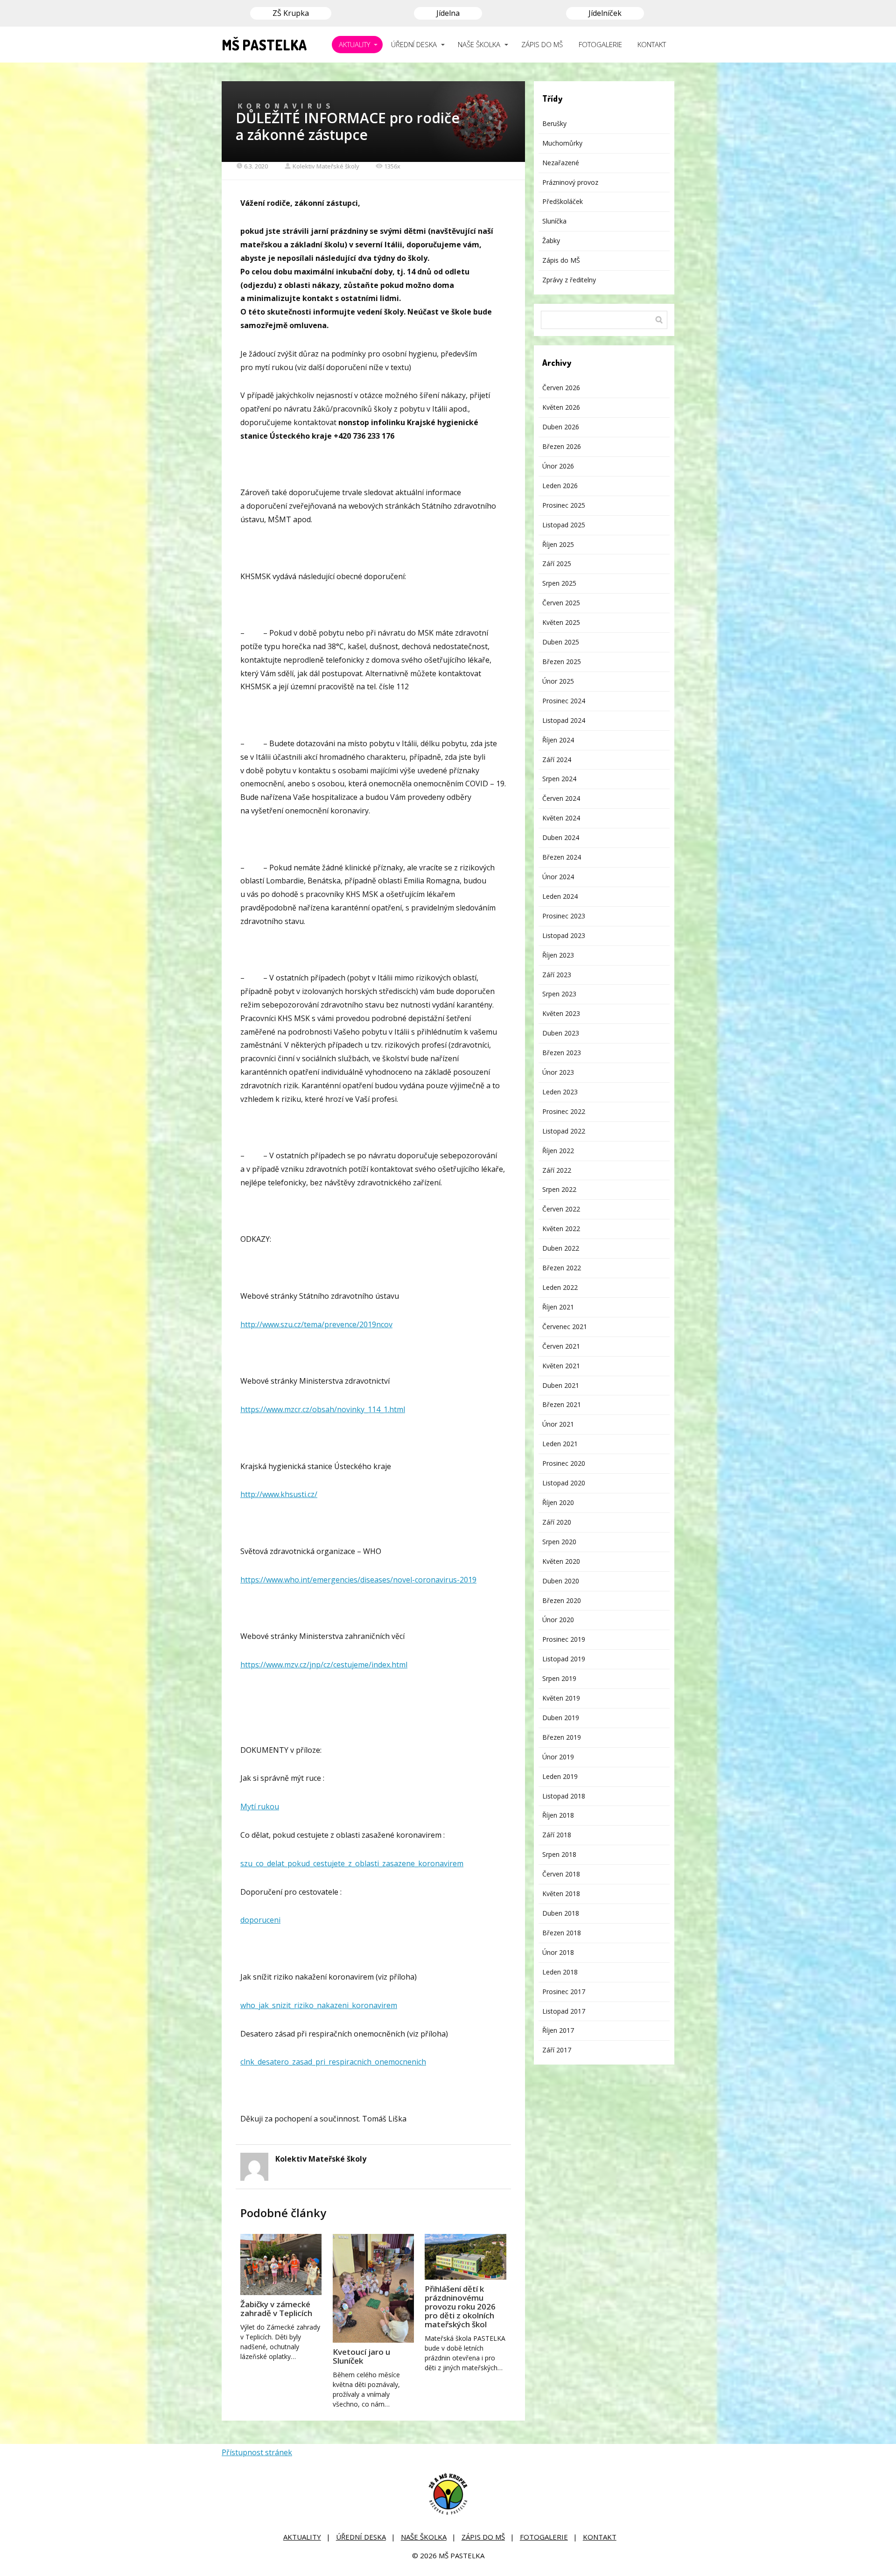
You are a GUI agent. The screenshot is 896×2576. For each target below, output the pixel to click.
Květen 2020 (561, 1561)
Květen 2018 (561, 1893)
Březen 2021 (562, 1404)
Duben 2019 (561, 1718)
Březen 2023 (562, 1053)
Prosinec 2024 (564, 701)
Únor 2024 (558, 877)
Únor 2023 (558, 1072)
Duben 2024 (561, 837)
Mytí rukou (260, 1806)
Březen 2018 (562, 1933)
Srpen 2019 (559, 1678)
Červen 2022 (561, 1209)
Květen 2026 (561, 407)
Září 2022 (557, 1170)
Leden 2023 (560, 1092)
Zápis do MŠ (561, 260)
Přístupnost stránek (257, 2452)
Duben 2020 (561, 1581)
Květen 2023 (561, 1013)
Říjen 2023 (558, 955)
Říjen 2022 (558, 1151)
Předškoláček (563, 201)
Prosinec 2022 (564, 1111)
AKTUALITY (354, 44)
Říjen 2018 (558, 1815)
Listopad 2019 (564, 1659)
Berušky (554, 123)
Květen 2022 (561, 1228)
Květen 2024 (561, 818)
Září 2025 (557, 563)
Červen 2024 (561, 798)
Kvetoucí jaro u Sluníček (361, 2356)
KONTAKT (652, 44)
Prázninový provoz (570, 182)
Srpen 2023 (559, 994)
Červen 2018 (561, 1874)
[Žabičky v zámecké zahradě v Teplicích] (281, 2264)
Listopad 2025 (564, 525)
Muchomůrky (562, 143)
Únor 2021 (558, 1424)
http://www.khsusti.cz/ (279, 1494)
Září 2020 (557, 1522)
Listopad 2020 (564, 1483)
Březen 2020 (562, 1600)
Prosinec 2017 (564, 1991)
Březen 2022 (562, 1268)
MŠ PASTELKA (264, 45)
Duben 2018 (561, 1913)
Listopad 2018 (564, 1796)
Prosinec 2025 (564, 505)
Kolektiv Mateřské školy (326, 166)
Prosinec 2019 (564, 1639)
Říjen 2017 (558, 2030)
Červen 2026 (561, 388)
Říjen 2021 (558, 1307)
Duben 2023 (561, 1033)
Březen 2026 (562, 446)
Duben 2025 (561, 642)
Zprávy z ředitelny (569, 280)
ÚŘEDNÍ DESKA (414, 44)
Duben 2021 (561, 1385)
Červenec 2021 (565, 1326)
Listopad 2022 (564, 1131)
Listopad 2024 (564, 720)
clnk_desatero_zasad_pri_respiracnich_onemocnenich (333, 2062)
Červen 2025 (561, 603)
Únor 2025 (558, 681)
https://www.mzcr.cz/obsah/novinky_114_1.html (323, 1409)
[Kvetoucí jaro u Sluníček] (373, 2288)
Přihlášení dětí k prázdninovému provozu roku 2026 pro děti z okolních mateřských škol (460, 2306)
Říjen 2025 (558, 544)
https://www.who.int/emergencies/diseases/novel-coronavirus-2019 (358, 1580)
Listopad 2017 (564, 2011)
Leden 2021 (560, 1444)
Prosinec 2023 (564, 916)
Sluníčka (554, 221)
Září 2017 (557, 2050)
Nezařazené (561, 163)
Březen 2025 (562, 661)
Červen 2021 (561, 1346)
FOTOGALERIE (600, 44)
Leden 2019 (560, 1776)
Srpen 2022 (559, 1189)
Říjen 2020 (558, 1502)
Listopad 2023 (564, 935)
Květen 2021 (561, 1366)
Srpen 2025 (559, 583)
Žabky (551, 241)
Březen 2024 (562, 857)
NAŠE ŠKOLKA (479, 44)
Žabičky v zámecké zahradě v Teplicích (276, 2309)
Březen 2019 (562, 1737)
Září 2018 (557, 1835)
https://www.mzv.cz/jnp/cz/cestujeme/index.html (324, 1665)
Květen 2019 (561, 1698)
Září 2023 (557, 975)
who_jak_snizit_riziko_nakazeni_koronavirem (319, 2005)
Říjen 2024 (558, 740)
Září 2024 (557, 759)
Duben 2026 (561, 427)
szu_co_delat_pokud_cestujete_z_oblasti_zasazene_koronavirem (352, 1863)
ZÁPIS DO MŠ (542, 44)
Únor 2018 (558, 1952)
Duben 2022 (561, 1248)
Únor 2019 (558, 1757)
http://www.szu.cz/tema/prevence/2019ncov (316, 1324)
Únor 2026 (558, 466)
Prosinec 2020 (564, 1463)
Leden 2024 (560, 896)
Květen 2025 (561, 622)
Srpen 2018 (559, 1854)
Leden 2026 (560, 486)
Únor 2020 (558, 1620)
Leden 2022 (560, 1287)
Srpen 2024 (559, 779)
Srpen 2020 (559, 1542)
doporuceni (260, 1920)
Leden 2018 (560, 1972)
